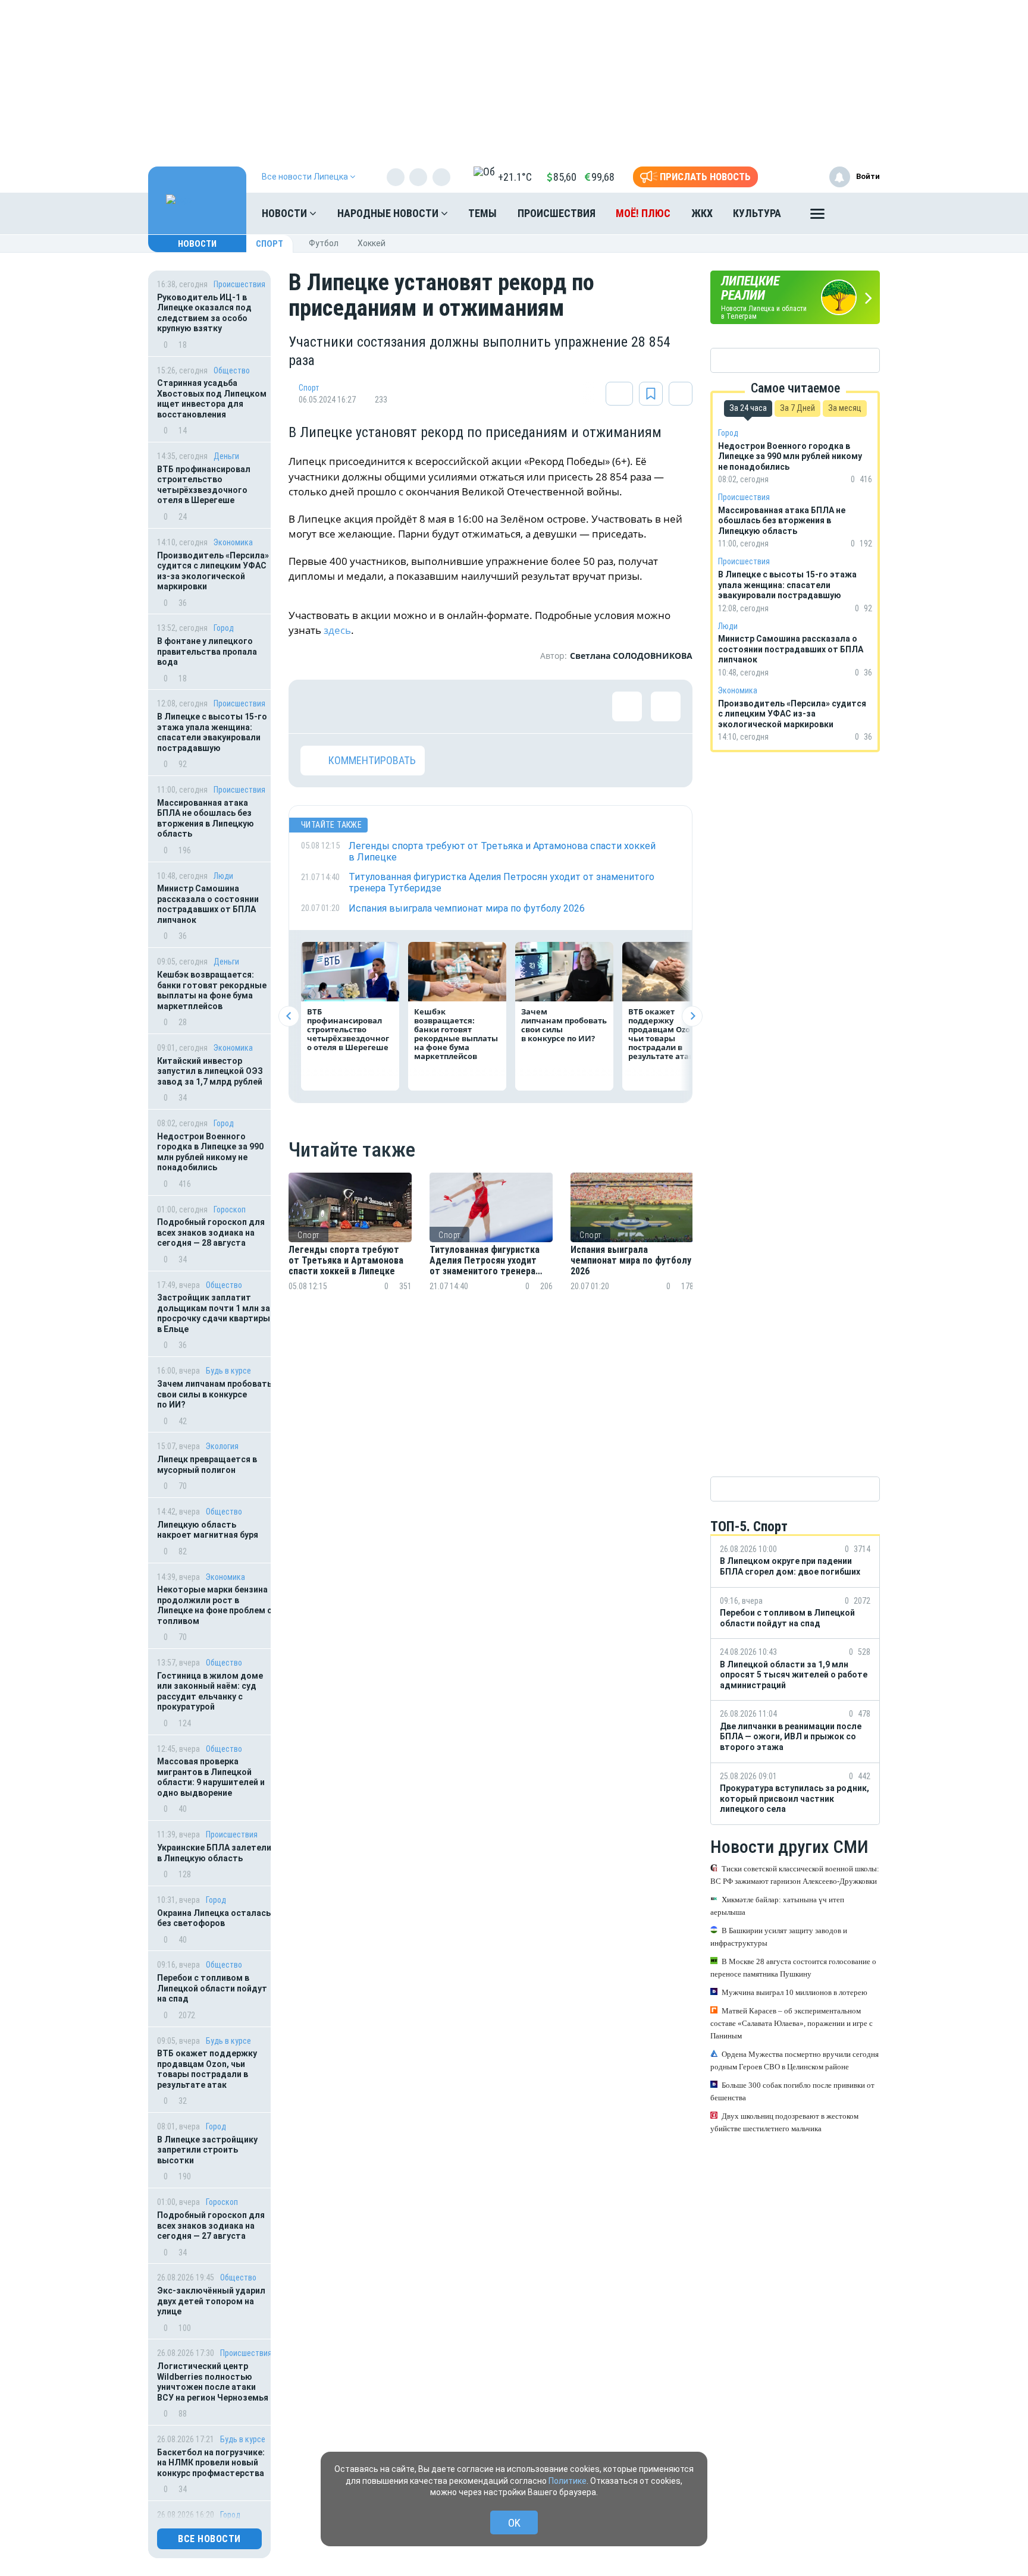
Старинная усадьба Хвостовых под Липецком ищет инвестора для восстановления (212, 399)
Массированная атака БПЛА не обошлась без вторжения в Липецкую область (206, 819)
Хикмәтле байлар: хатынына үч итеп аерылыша (777, 1906)
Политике (568, 2481)
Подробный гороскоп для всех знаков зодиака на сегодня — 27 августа (211, 2225)
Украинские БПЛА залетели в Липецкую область (214, 1853)
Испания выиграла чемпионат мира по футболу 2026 (631, 1261)
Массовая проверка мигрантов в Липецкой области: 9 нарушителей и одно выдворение (211, 1777)
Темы (482, 213)
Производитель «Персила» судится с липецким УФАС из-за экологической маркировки (213, 571)
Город (224, 628)
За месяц (845, 408)
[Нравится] (315, 706)
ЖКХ (702, 213)
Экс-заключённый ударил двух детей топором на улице (211, 2301)
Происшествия (557, 213)
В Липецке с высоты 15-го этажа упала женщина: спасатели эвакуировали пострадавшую (212, 732)
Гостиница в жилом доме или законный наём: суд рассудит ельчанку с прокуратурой (210, 1691)
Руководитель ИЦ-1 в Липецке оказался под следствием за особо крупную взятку (204, 313)
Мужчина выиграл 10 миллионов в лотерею (794, 1992)
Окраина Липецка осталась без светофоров (214, 1918)
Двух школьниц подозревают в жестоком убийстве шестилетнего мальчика (784, 2122)
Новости (286, 213)
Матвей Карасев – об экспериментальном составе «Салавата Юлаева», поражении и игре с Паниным (792, 2023)
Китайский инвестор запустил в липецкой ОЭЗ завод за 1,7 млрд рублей (210, 1071)
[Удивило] (431, 706)
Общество (232, 370)
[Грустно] (470, 706)
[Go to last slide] (289, 1016)
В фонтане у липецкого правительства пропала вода (207, 651)
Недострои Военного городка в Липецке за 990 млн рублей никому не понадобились (210, 1152)
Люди (223, 876)
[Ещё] (817, 216)
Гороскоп (230, 1210)
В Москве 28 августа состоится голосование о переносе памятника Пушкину (793, 1968)
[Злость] (509, 706)
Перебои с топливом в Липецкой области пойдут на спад (212, 1988)
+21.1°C (515, 177)
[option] (350, 1246)
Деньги (226, 456)
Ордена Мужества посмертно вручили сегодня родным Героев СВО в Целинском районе (794, 2060)
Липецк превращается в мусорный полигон (207, 1465)
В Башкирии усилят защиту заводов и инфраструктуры (779, 1937)
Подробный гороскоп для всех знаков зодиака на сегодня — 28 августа (211, 1232)
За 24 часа (748, 408)
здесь (337, 630)
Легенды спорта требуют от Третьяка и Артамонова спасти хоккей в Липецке (346, 1261)
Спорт (269, 244)
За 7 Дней (797, 408)
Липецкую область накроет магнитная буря (208, 1530)
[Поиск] (859, 213)
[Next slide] (692, 1016)
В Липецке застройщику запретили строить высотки (207, 2150)
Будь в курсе (228, 1371)
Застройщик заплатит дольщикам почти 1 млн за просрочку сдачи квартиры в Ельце (214, 1313)
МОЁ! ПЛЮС (643, 213)
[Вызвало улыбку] (354, 706)
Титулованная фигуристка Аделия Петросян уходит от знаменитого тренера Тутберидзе (485, 1261)
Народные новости (389, 213)
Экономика (233, 542)
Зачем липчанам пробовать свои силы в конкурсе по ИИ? (214, 1394)
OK (514, 2523)
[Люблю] (393, 706)
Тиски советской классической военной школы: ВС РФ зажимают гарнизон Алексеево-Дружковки (795, 1875)
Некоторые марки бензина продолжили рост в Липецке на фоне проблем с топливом (214, 1605)
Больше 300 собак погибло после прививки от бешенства (792, 2091)
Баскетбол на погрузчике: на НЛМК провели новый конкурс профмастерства (211, 2463)
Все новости (209, 2539)
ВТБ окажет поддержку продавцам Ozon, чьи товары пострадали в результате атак (207, 2069)
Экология (222, 1446)
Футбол (324, 243)
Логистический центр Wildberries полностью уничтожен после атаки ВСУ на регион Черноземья (213, 2382)
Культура (757, 213)
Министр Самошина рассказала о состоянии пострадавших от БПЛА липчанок (208, 904)
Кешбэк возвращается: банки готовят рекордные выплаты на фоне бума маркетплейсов (212, 990)
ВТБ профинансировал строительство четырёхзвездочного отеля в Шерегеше (204, 485)
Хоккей (372, 243)
